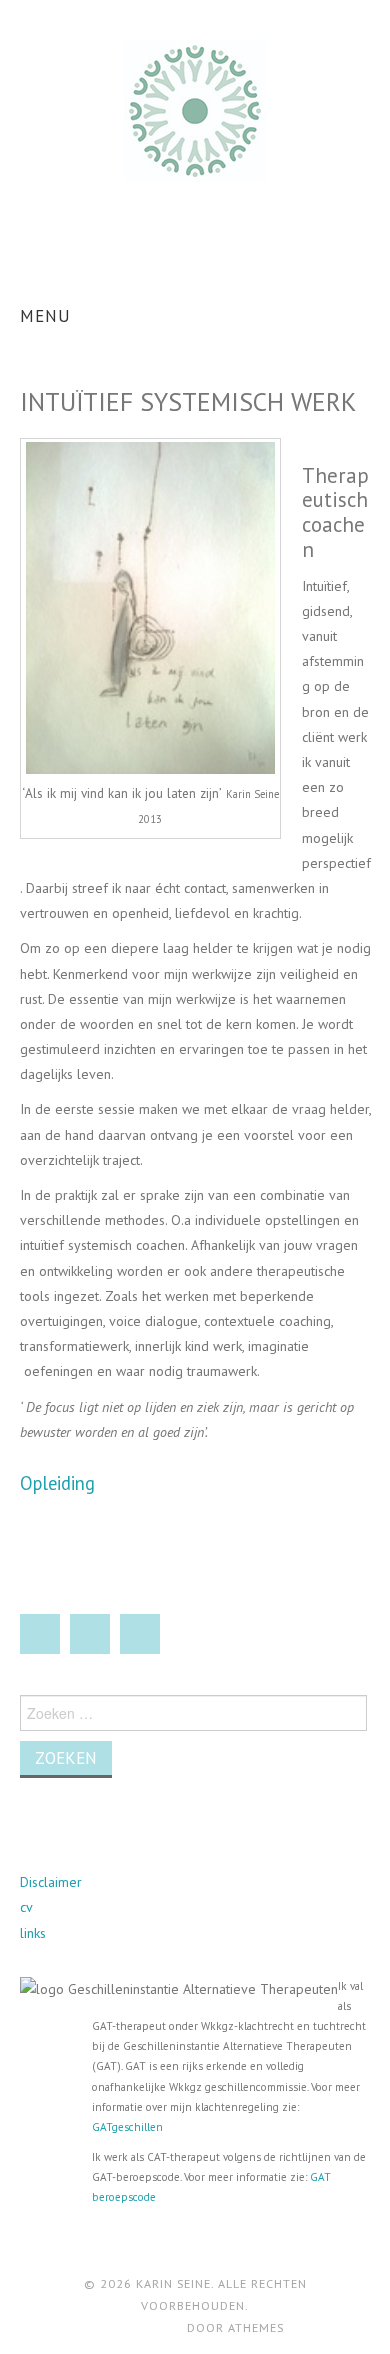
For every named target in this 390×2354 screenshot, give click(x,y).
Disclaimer (51, 1882)
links (33, 1933)
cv (26, 1907)
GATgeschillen (127, 2127)
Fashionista (147, 2327)
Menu (45, 316)
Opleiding (57, 1483)
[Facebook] (40, 1634)
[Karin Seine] (195, 110)
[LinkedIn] (90, 1634)
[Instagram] (140, 1634)
